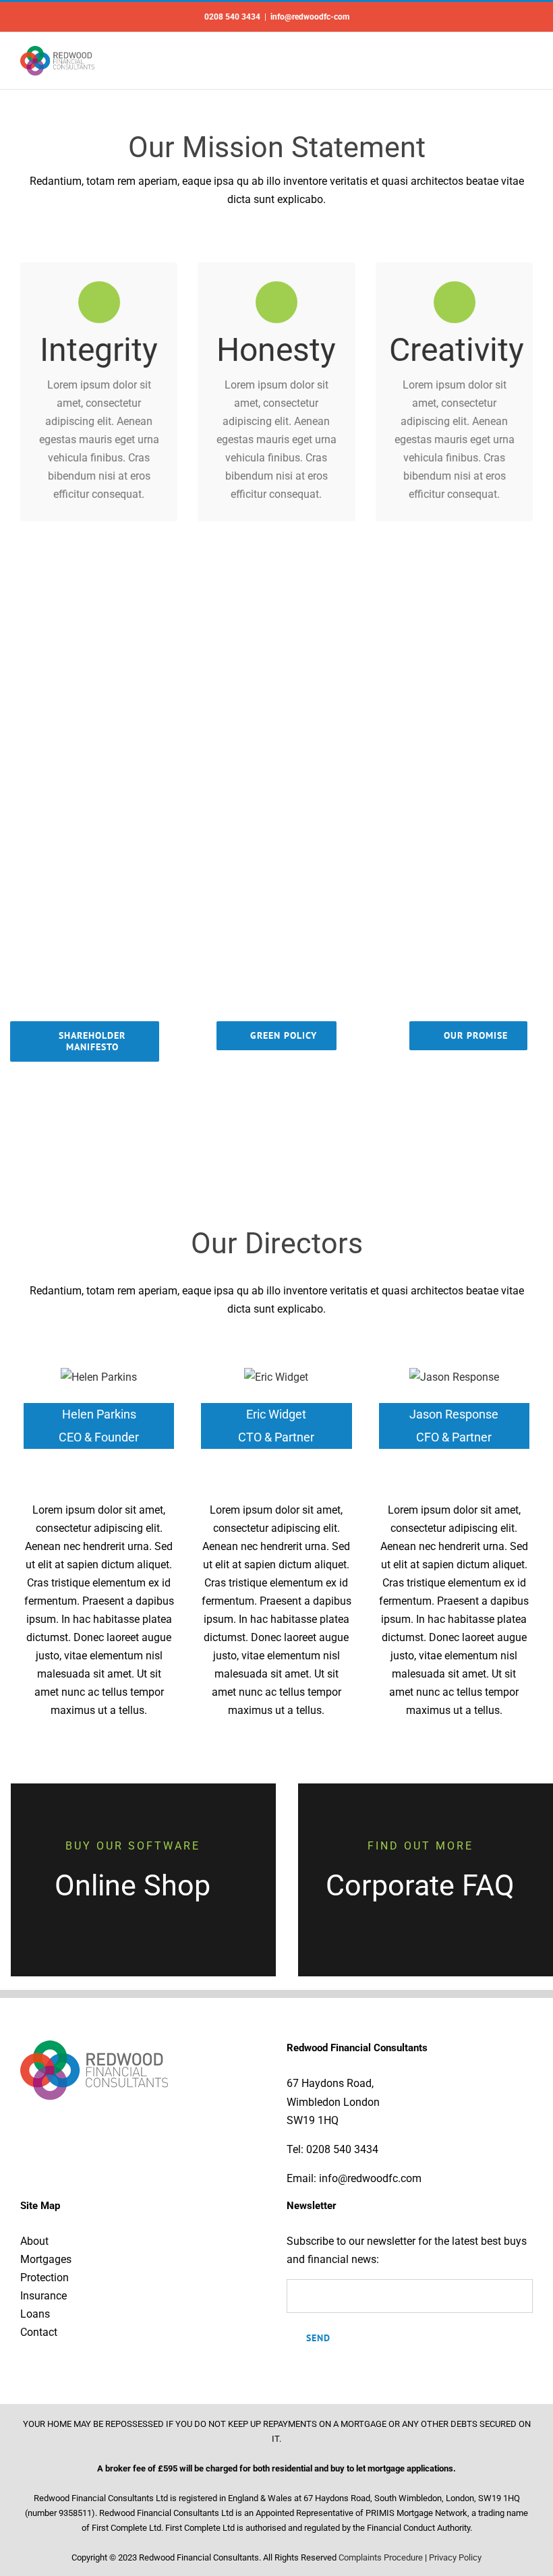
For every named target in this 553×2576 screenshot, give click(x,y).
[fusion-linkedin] (121, 1472)
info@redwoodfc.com (370, 2178)
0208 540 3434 (342, 2149)
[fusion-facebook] (78, 1472)
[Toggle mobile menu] (527, 58)
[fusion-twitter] (99, 1472)
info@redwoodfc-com (310, 17)
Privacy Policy (455, 2557)
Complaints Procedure (381, 2557)
